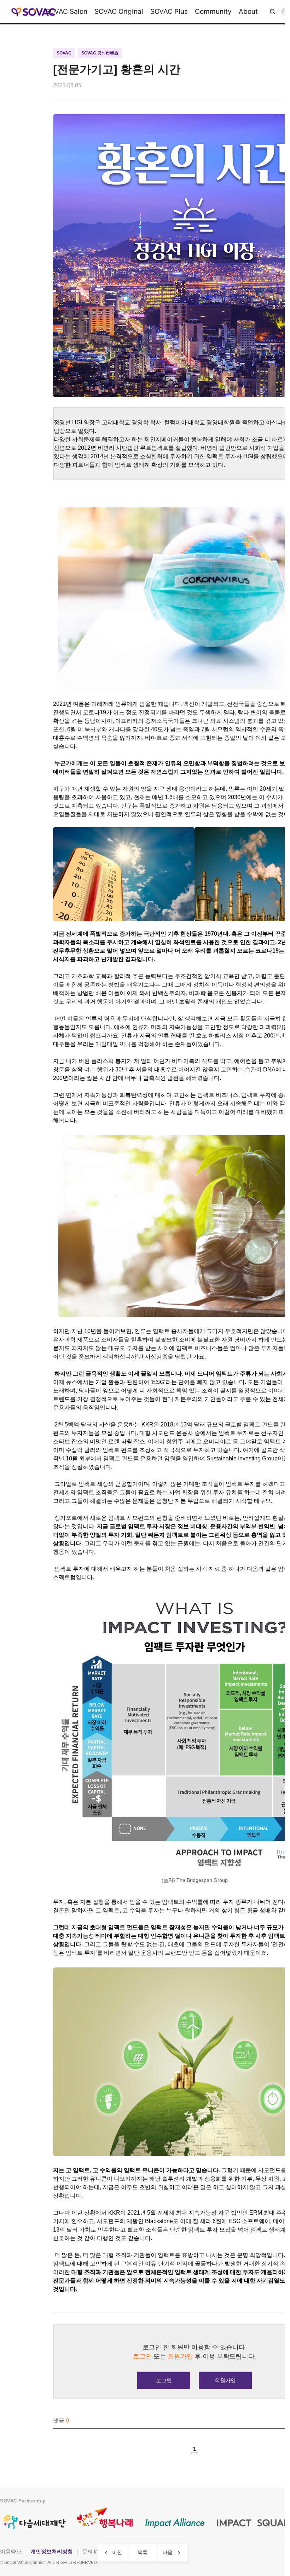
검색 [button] (273, 12)
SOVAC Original (119, 11)
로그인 (164, 2380)
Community (213, 11)
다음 (168, 2552)
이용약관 (11, 2551)
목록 (143, 2552)
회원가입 (225, 2380)
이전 (117, 2552)
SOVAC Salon (66, 11)
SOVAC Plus (169, 11)
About (248, 11)
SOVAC (33, 12)
